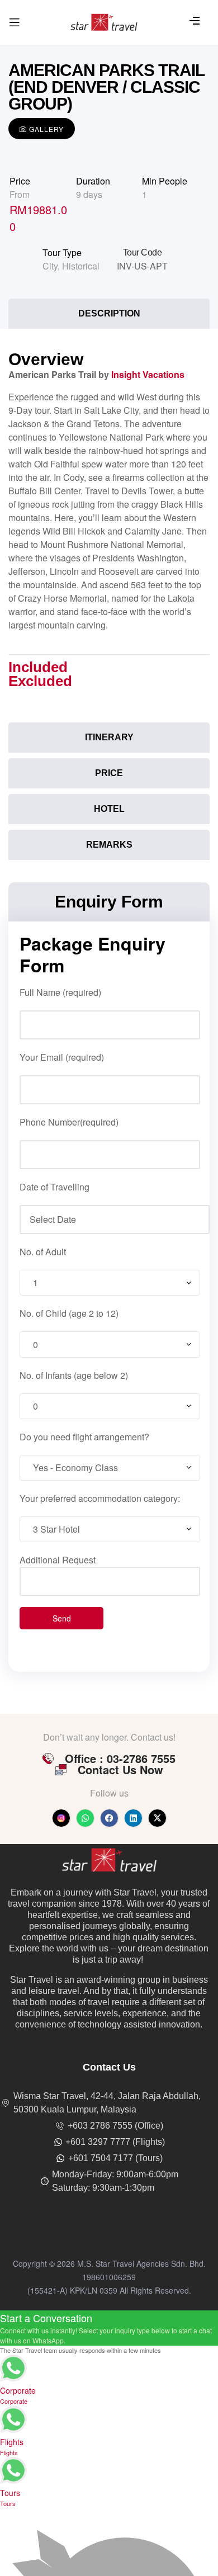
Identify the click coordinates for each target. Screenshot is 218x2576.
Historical (81, 266)
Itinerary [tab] (109, 737)
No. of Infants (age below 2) (74, 1375)
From (20, 194)
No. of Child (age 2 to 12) (69, 1313)
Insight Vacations (148, 374)
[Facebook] (109, 1818)
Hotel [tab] (109, 809)
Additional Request (58, 1560)
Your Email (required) (62, 1057)
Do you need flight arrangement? (84, 1437)
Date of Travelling (54, 1187)
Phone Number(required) (69, 1122)
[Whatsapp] (85, 1818)
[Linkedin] (133, 1818)
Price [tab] (109, 773)
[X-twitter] (157, 1818)
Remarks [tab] (109, 845)
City (50, 266)
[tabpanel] (109, 529)
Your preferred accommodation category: (100, 1498)
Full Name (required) (60, 992)
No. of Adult (43, 1252)
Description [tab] (109, 313)
